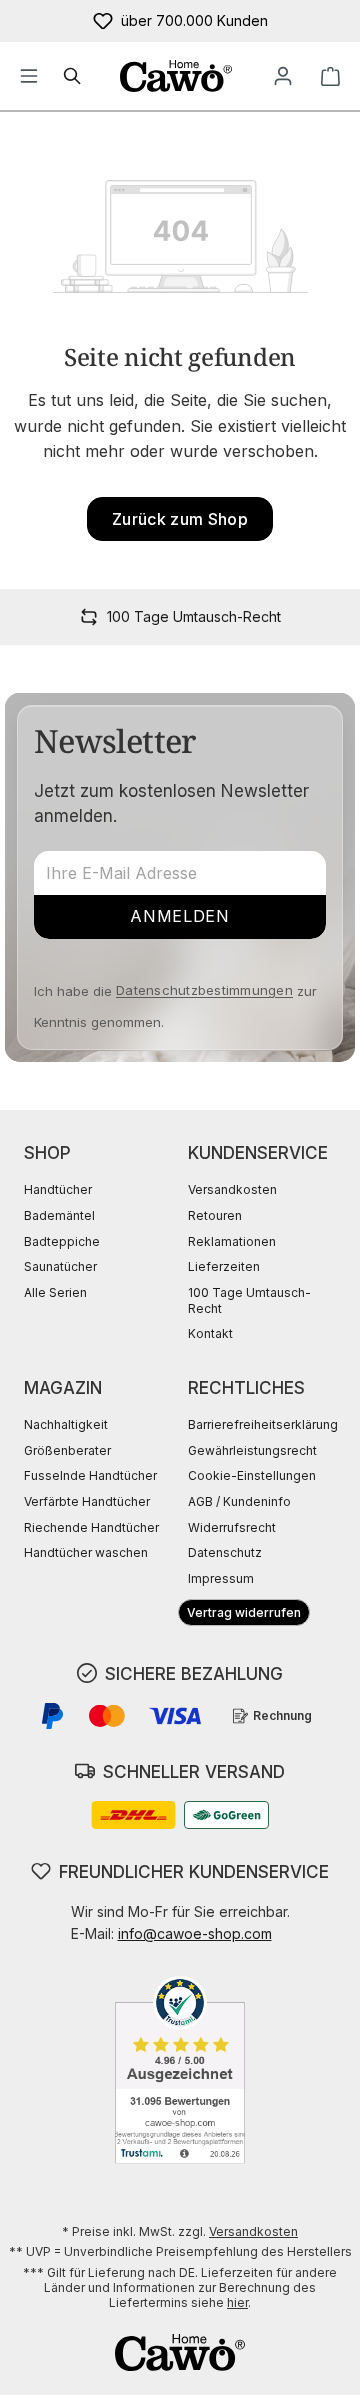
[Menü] (29, 76)
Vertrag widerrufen (244, 1612)
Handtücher (58, 1189)
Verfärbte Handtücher (87, 1501)
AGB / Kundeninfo (239, 1501)
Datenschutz (225, 1552)
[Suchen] (73, 76)
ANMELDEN (179, 916)
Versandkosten (232, 1189)
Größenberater (67, 1450)
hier (237, 2302)
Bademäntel (59, 1215)
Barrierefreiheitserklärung (263, 1424)
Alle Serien (55, 1292)
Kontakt (210, 1333)
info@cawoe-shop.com (195, 1933)
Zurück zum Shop (180, 519)
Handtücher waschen (86, 1552)
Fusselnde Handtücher (90, 1475)
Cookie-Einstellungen (252, 1475)
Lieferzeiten (224, 1266)
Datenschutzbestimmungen (204, 990)
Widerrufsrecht (232, 1527)
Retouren (215, 1215)
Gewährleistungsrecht (252, 1450)
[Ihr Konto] (283, 76)
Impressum (221, 1578)
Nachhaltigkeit (66, 1424)
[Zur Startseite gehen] (175, 76)
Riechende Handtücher (91, 1527)
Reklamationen (232, 1241)
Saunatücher (60, 1266)
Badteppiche (62, 1241)
